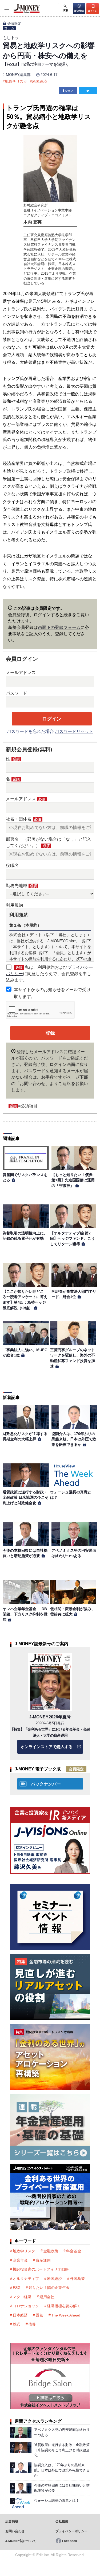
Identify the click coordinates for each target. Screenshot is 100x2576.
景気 (39, 2315)
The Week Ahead (66, 2315)
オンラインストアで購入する (47, 1747)
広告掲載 (12, 2521)
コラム (9, 28)
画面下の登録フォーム (59, 627)
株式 (17, 2324)
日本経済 (20, 2315)
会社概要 (62, 2521)
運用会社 (47, 2297)
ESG (17, 2288)
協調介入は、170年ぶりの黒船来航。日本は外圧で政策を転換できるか (74, 1439)
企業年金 (20, 2260)
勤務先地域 (21, 886)
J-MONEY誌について (21, 2541)
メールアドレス (21, 673)
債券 (32, 2324)
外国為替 (77, 2279)
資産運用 (43, 2260)
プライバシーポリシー (71, 2531)
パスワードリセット (74, 731)
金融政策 (51, 2251)
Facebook (70, 2541)
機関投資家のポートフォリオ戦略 (41, 2269)
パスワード (17, 693)
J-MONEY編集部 (17, 75)
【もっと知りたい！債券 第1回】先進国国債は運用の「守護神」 (74, 1180)
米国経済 (39, 81)
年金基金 (74, 2251)
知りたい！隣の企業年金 (49, 2288)
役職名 (12, 865)
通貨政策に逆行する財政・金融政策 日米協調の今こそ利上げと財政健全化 (26, 1497)
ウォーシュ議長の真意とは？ (57, 2501)
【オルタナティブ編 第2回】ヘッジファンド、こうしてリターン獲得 (73, 1239)
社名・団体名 (23, 819)
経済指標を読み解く (64, 2306)
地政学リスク (16, 81)
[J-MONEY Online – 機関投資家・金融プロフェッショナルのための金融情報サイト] (20, 12)
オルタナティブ (26, 2279)
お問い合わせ (15, 2531)
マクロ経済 (22, 2297)
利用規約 (14, 905)
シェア (69, 91)
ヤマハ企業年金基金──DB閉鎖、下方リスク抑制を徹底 (25, 1614)
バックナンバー (46, 1784)
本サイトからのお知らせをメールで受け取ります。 (52, 993)
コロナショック (26, 2306)
